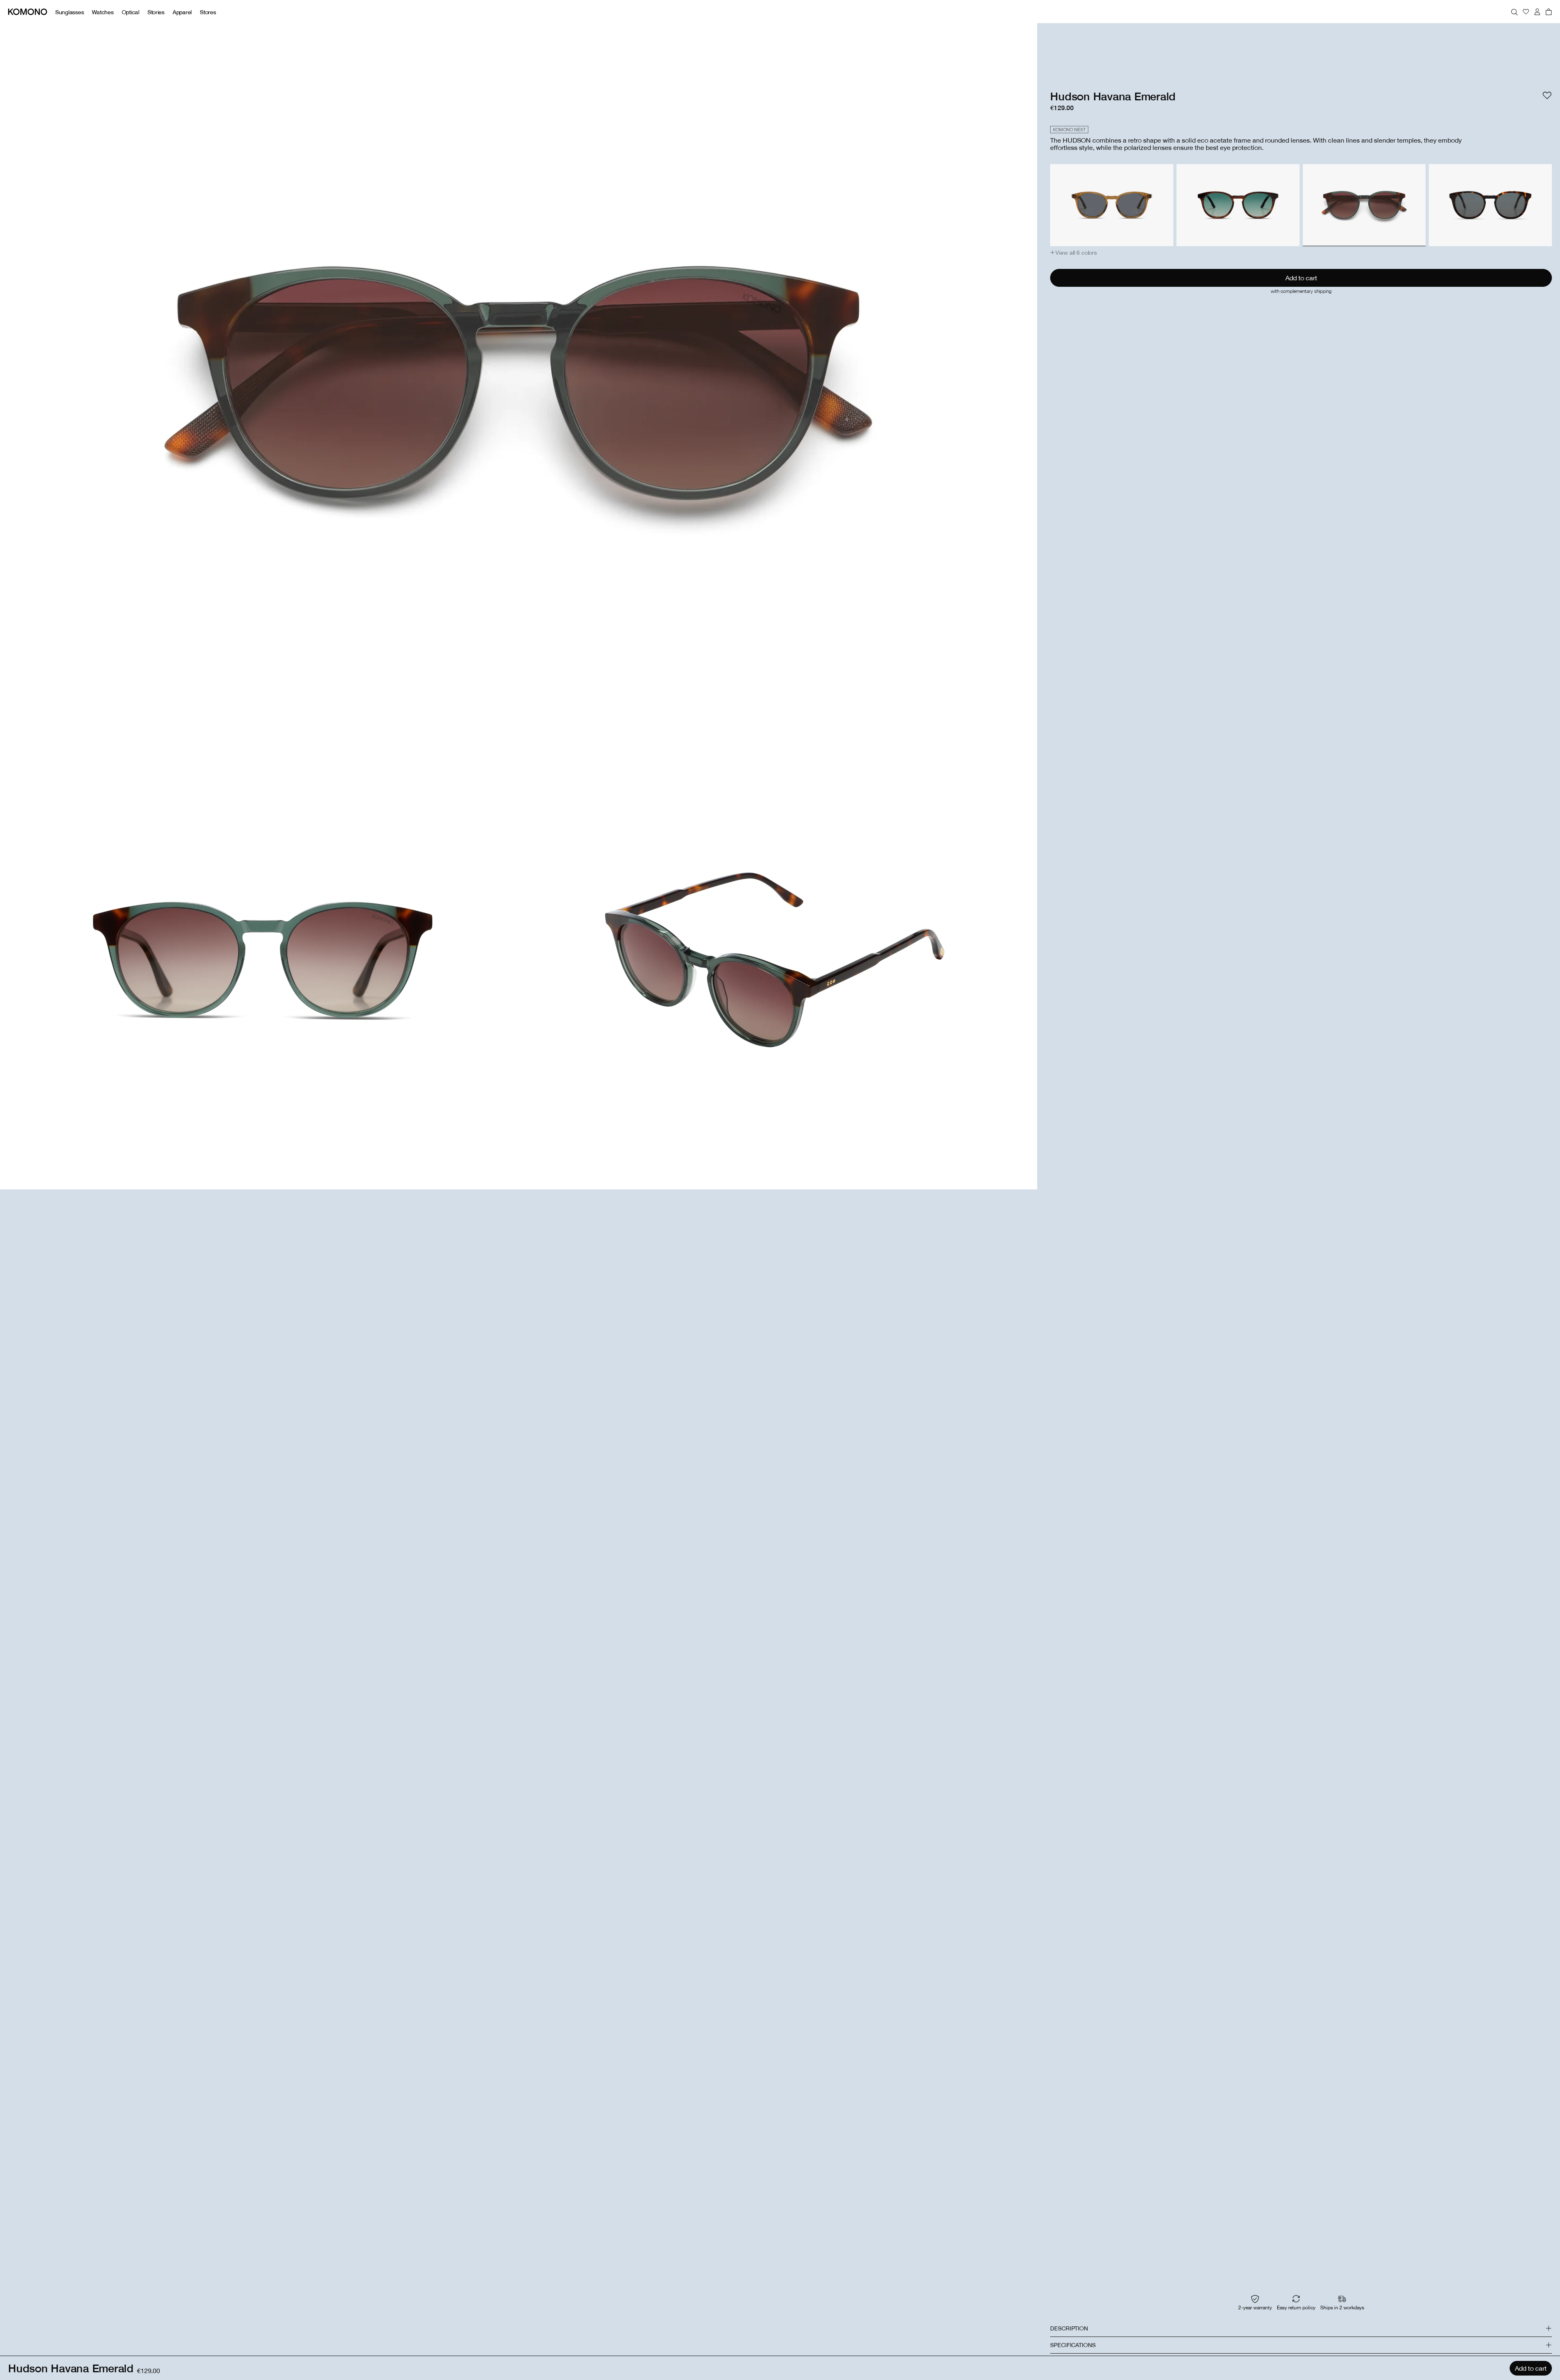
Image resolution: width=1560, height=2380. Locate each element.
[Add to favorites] (1547, 95)
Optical (131, 12)
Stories (156, 12)
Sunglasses (69, 12)
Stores (208, 12)
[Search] (1514, 12)
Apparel (182, 12)
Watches (103, 12)
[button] (1074, 253)
